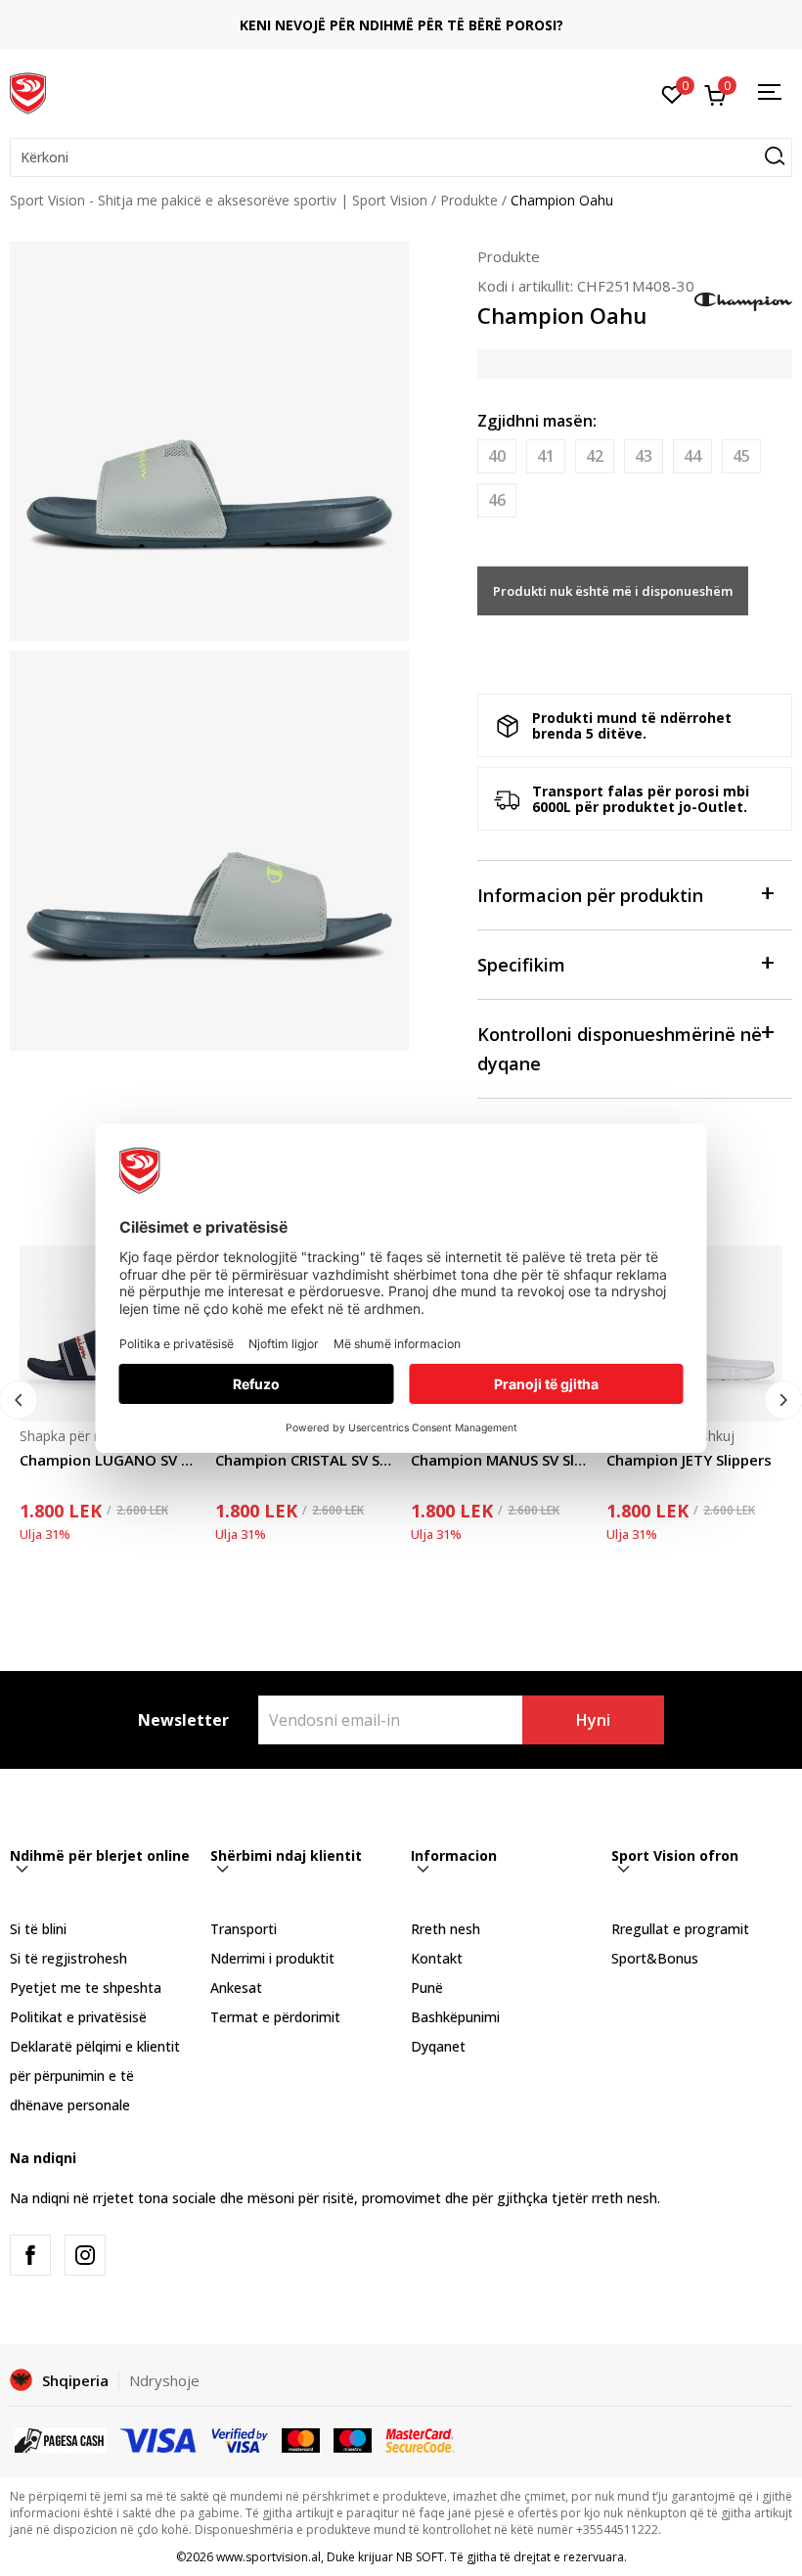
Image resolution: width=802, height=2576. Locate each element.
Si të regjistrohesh (68, 1958)
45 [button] (741, 456)
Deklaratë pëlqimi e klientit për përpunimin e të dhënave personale (95, 2076)
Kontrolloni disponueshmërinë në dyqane (620, 1049)
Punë (427, 1988)
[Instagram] (85, 2255)
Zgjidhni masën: (537, 421)
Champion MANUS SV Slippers (499, 1460)
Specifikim (521, 965)
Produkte (469, 200)
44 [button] (692, 456)
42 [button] (595, 456)
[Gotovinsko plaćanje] (61, 2439)
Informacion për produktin (590, 895)
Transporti (244, 1929)
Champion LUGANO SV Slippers (108, 1460)
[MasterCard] (301, 2439)
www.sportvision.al (268, 2557)
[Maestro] (353, 2439)
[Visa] (159, 2439)
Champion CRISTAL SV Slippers (303, 1460)
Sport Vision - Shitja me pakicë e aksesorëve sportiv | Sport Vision (219, 200)
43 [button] (644, 456)
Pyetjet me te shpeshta (86, 1988)
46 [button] (497, 500)
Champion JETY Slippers (689, 1460)
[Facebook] (30, 2255)
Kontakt (437, 1958)
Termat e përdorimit (275, 2017)
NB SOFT (420, 2557)
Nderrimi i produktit (272, 1958)
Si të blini (38, 1929)
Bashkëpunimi (455, 2017)
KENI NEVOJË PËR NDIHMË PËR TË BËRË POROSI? (401, 25)
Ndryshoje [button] (164, 2380)
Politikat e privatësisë (78, 2017)
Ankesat (236, 1988)
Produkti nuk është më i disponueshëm (613, 591)
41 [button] (546, 456)
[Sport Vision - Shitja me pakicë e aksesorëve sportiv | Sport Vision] (28, 91)
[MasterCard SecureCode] (420, 2439)
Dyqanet (438, 2046)
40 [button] (497, 456)
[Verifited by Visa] (241, 2439)
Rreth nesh (446, 1929)
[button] (401, 158)
